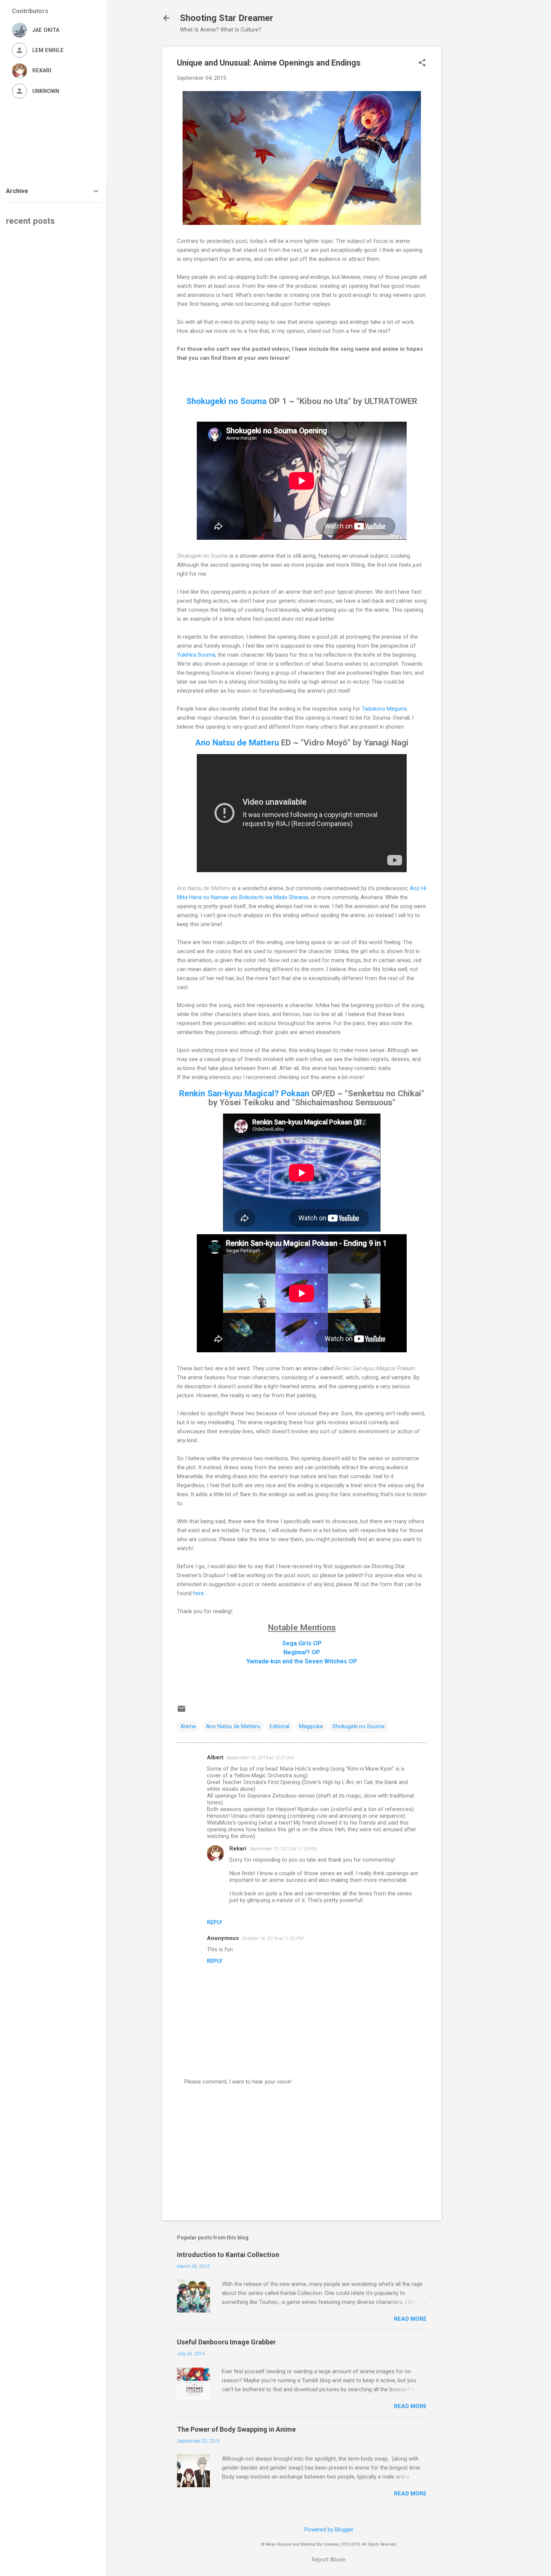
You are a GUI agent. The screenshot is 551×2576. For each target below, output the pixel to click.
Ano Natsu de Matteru (237, 742)
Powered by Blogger (329, 2530)
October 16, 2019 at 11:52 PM (273, 1938)
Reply (215, 1922)
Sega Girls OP (302, 1643)
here (198, 1593)
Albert (215, 1757)
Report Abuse (329, 2560)
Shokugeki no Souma (226, 401)
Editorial (280, 1726)
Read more (410, 2319)
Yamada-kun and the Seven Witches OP (302, 1661)
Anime (188, 1726)
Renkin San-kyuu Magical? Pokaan (244, 1093)
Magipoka (311, 1726)
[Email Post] (181, 1711)
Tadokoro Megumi (384, 709)
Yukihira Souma (196, 655)
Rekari (238, 1849)
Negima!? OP (302, 1652)
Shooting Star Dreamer (227, 18)
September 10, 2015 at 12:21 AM (260, 1758)
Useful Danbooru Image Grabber (226, 2342)
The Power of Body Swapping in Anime (236, 2429)
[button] (422, 63)
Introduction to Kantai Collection (228, 2255)
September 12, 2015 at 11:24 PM (283, 1849)
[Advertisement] (472, 159)
